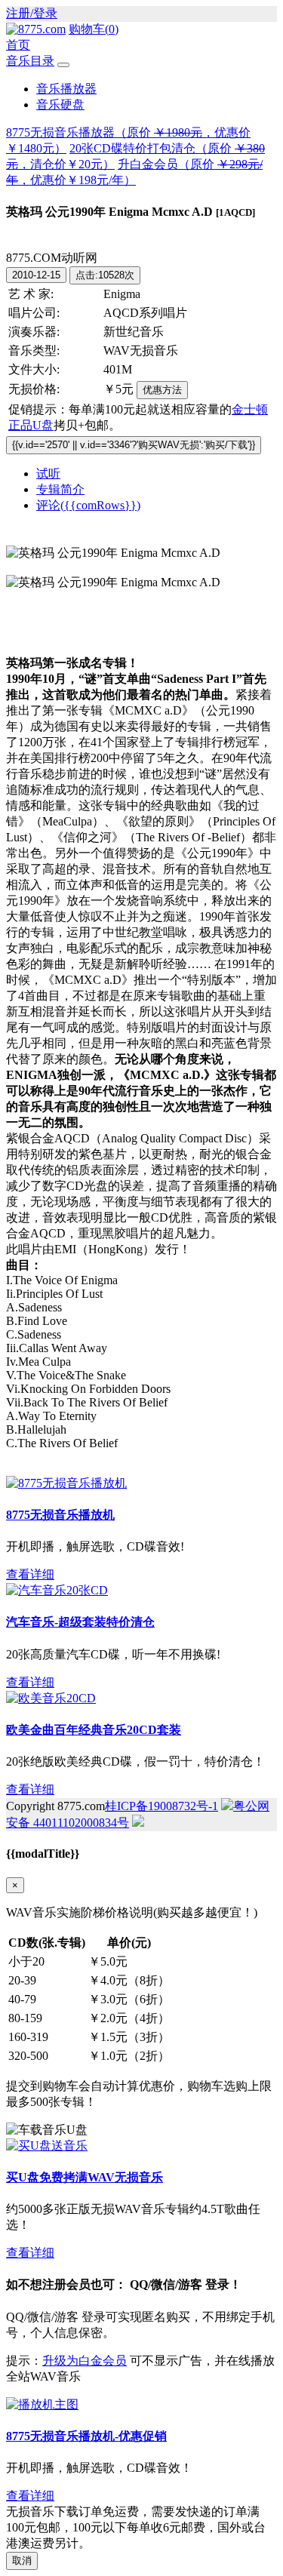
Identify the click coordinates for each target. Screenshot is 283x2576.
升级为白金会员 (85, 2361)
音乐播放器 (66, 89)
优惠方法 (162, 390)
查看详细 (30, 1574)
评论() (88, 505)
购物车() (94, 29)
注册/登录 (32, 13)
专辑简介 (60, 489)
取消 (22, 2561)
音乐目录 (30, 61)
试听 (48, 473)
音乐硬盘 (60, 105)
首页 (18, 45)
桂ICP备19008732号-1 (161, 1806)
